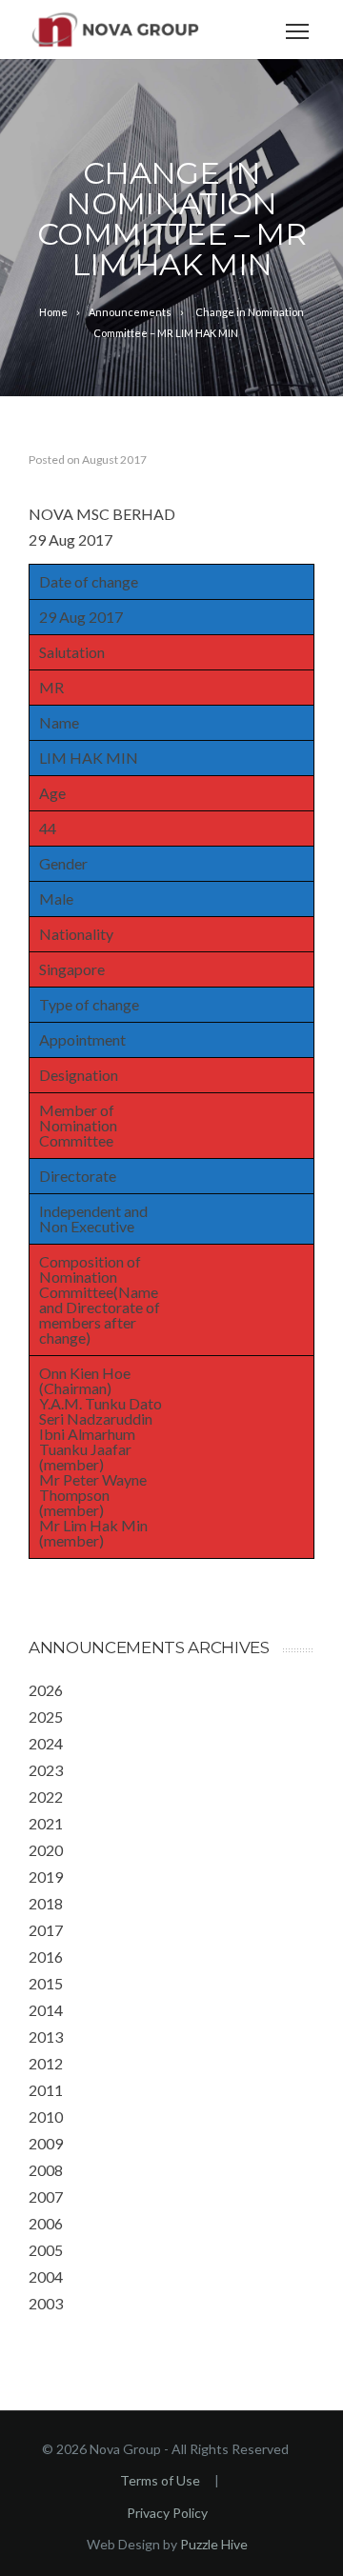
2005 (46, 2250)
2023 (46, 1770)
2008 (46, 2170)
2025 (46, 1717)
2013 (46, 2037)
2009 (46, 2143)
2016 (46, 1957)
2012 (46, 2063)
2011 (46, 2090)
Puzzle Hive (214, 2544)
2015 (46, 1983)
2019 (46, 1877)
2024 (46, 1743)
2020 (46, 1850)
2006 (46, 2223)
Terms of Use (160, 2480)
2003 (46, 2303)
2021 (46, 1823)
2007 (46, 2197)
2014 (46, 2010)
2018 (46, 1903)
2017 (46, 1930)
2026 (46, 1690)
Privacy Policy (167, 2513)
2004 (46, 2276)
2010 (46, 2117)
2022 (46, 1797)
